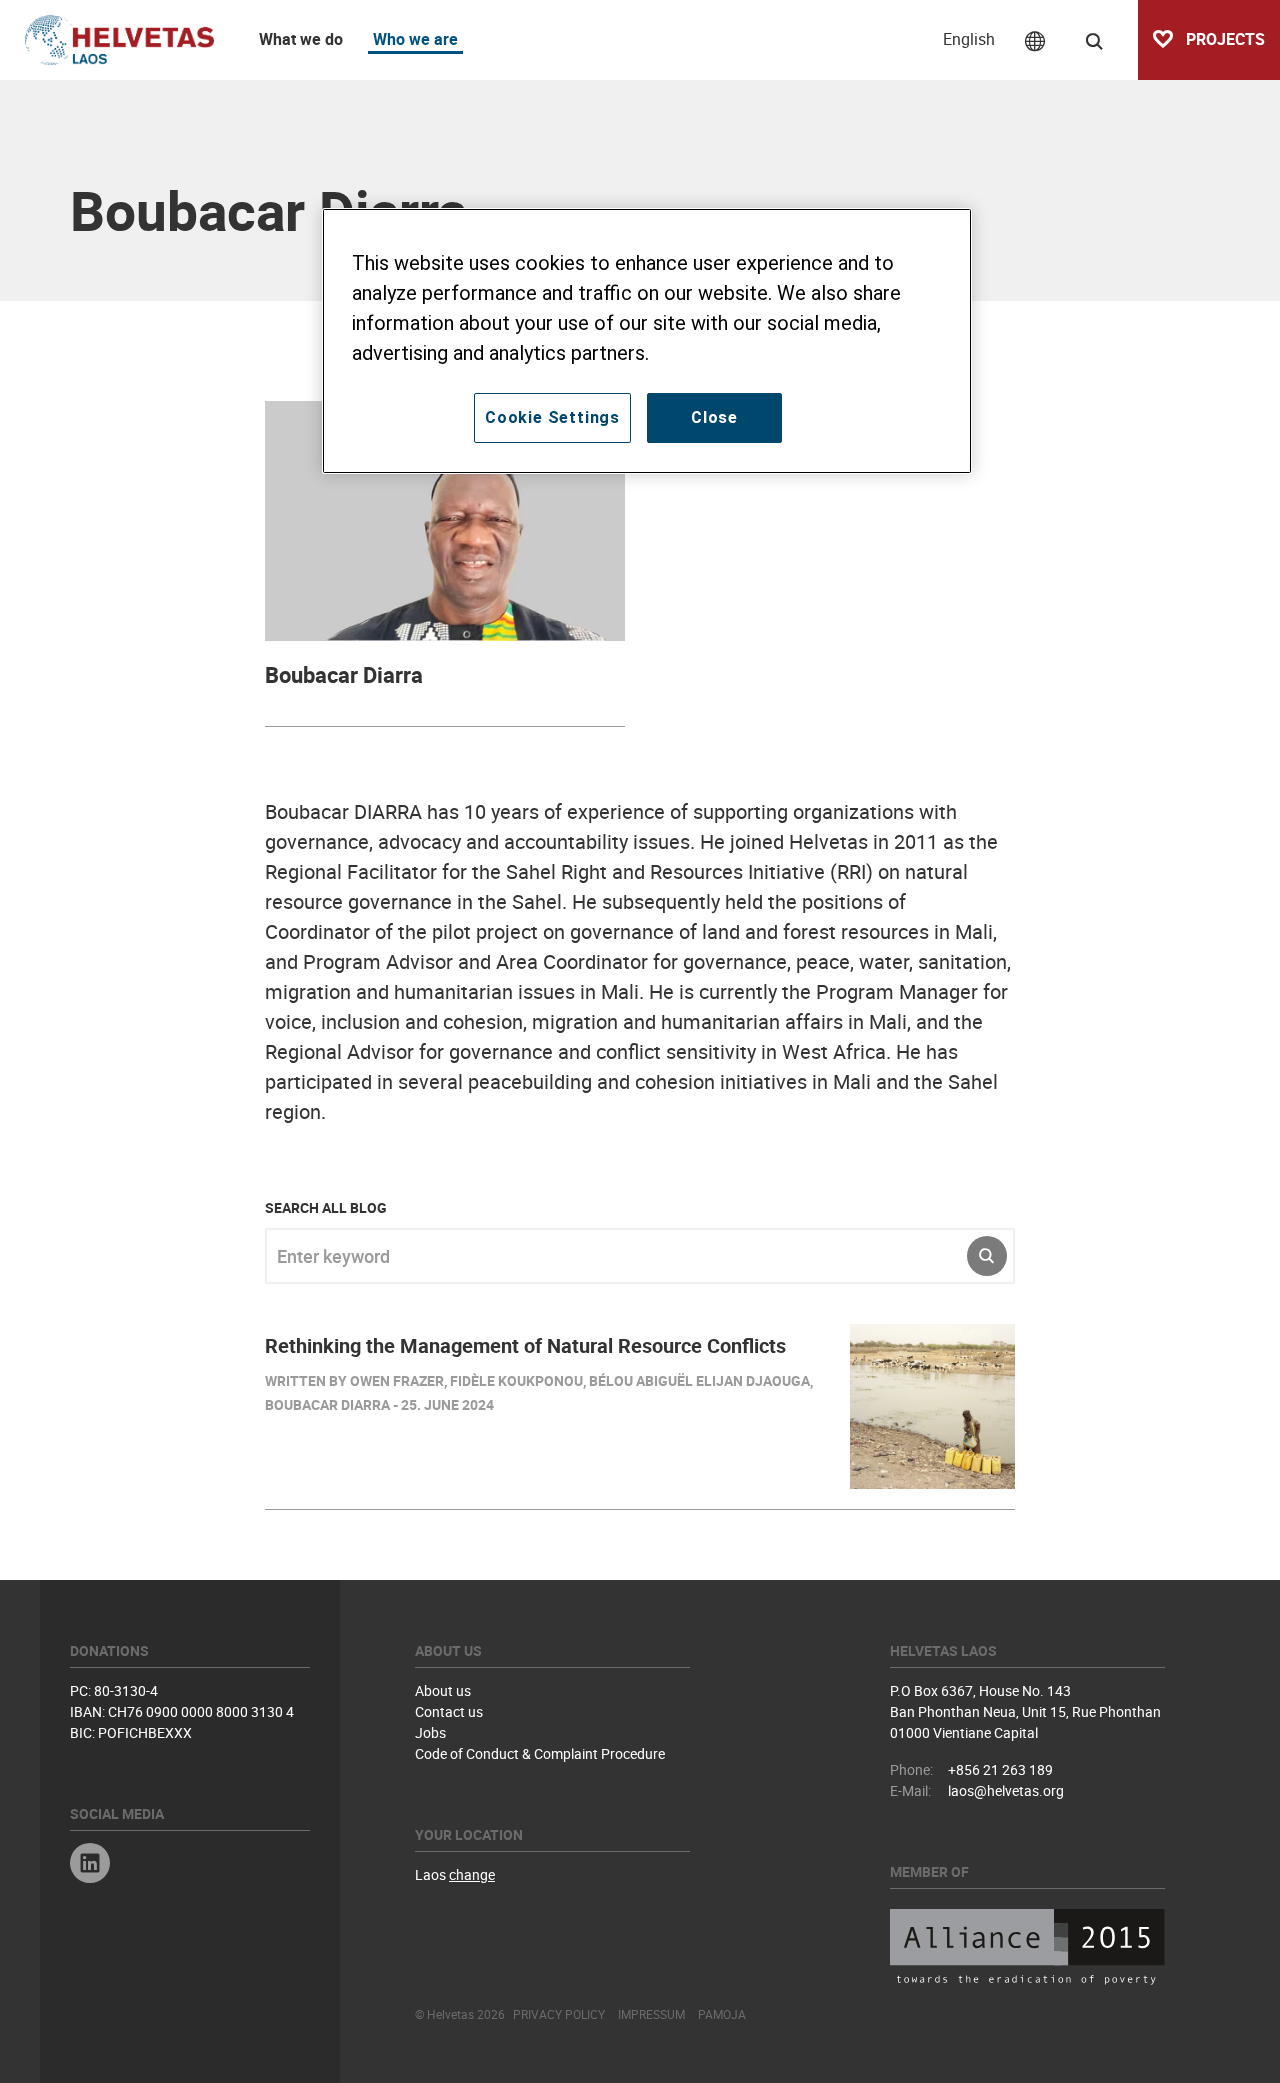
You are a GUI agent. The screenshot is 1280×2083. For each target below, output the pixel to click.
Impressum (651, 2014)
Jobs (430, 1732)
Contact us (449, 1711)
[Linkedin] (90, 1865)
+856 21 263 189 (1000, 1769)
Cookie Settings (552, 417)
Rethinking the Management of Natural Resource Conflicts (525, 1345)
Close (714, 417)
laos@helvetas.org (1006, 1790)
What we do (301, 39)
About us (443, 1690)
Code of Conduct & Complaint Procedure (540, 1753)
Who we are (415, 39)
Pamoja (722, 2014)
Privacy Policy (559, 2014)
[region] (647, 341)
